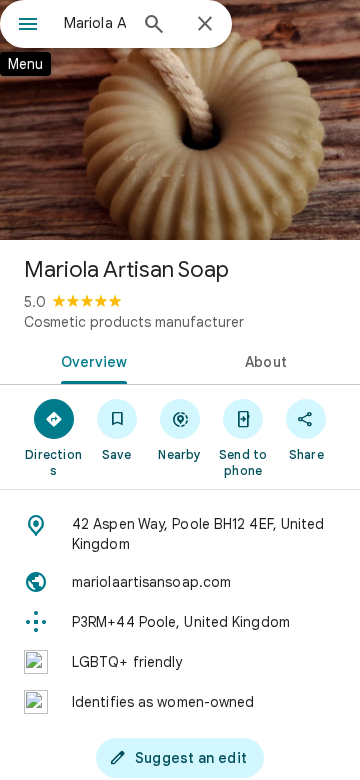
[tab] (90, 360)
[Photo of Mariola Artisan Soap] (180, 120)
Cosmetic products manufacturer (134, 322)
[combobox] (95, 23)
